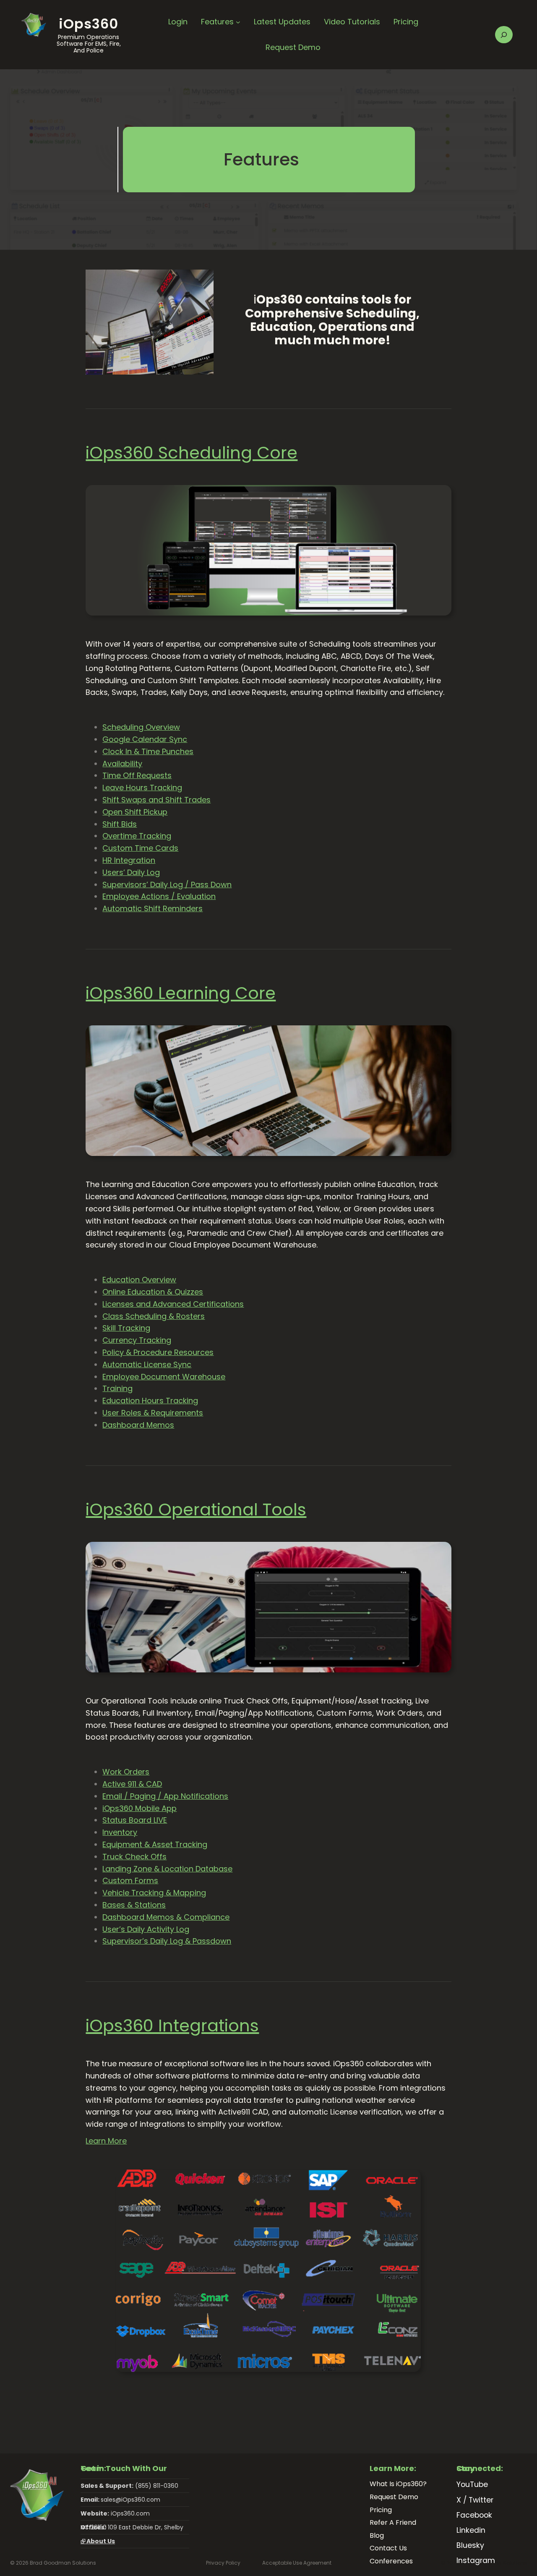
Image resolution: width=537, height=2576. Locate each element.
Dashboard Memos (138, 1425)
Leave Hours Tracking (142, 787)
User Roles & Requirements (153, 1413)
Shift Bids (120, 824)
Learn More (106, 2141)
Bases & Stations (134, 1905)
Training (117, 1388)
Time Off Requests (137, 775)
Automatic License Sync (147, 1364)
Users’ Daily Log (131, 872)
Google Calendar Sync (145, 739)
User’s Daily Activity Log (146, 1929)
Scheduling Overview (141, 727)
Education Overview (139, 1280)
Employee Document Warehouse (164, 1377)
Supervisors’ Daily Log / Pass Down (167, 884)
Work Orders (126, 1772)
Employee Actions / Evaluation (159, 896)
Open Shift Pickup (135, 812)
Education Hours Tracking (150, 1401)
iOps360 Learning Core (181, 993)
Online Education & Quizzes (153, 1292)
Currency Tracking (137, 1340)
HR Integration (129, 860)
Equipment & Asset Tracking (155, 1844)
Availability (122, 764)
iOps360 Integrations (172, 2026)
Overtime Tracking (137, 836)
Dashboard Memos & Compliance (166, 1917)
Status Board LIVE (135, 1820)
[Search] (504, 35)
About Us (98, 2541)
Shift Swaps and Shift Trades (156, 800)
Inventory (120, 1832)
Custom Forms (130, 1880)
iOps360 (89, 24)
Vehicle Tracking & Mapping (154, 1893)
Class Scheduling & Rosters (154, 1316)
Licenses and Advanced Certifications (173, 1304)
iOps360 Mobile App (139, 1808)
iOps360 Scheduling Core (192, 453)
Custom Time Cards (140, 848)
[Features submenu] (238, 22)
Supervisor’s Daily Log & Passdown (167, 1941)
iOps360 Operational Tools (196, 1509)
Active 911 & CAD (132, 1784)
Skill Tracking (126, 1328)
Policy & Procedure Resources (158, 1352)
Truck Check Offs (134, 1857)
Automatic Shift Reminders (152, 908)
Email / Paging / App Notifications (165, 1796)
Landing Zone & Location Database (167, 1869)
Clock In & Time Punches (148, 751)
